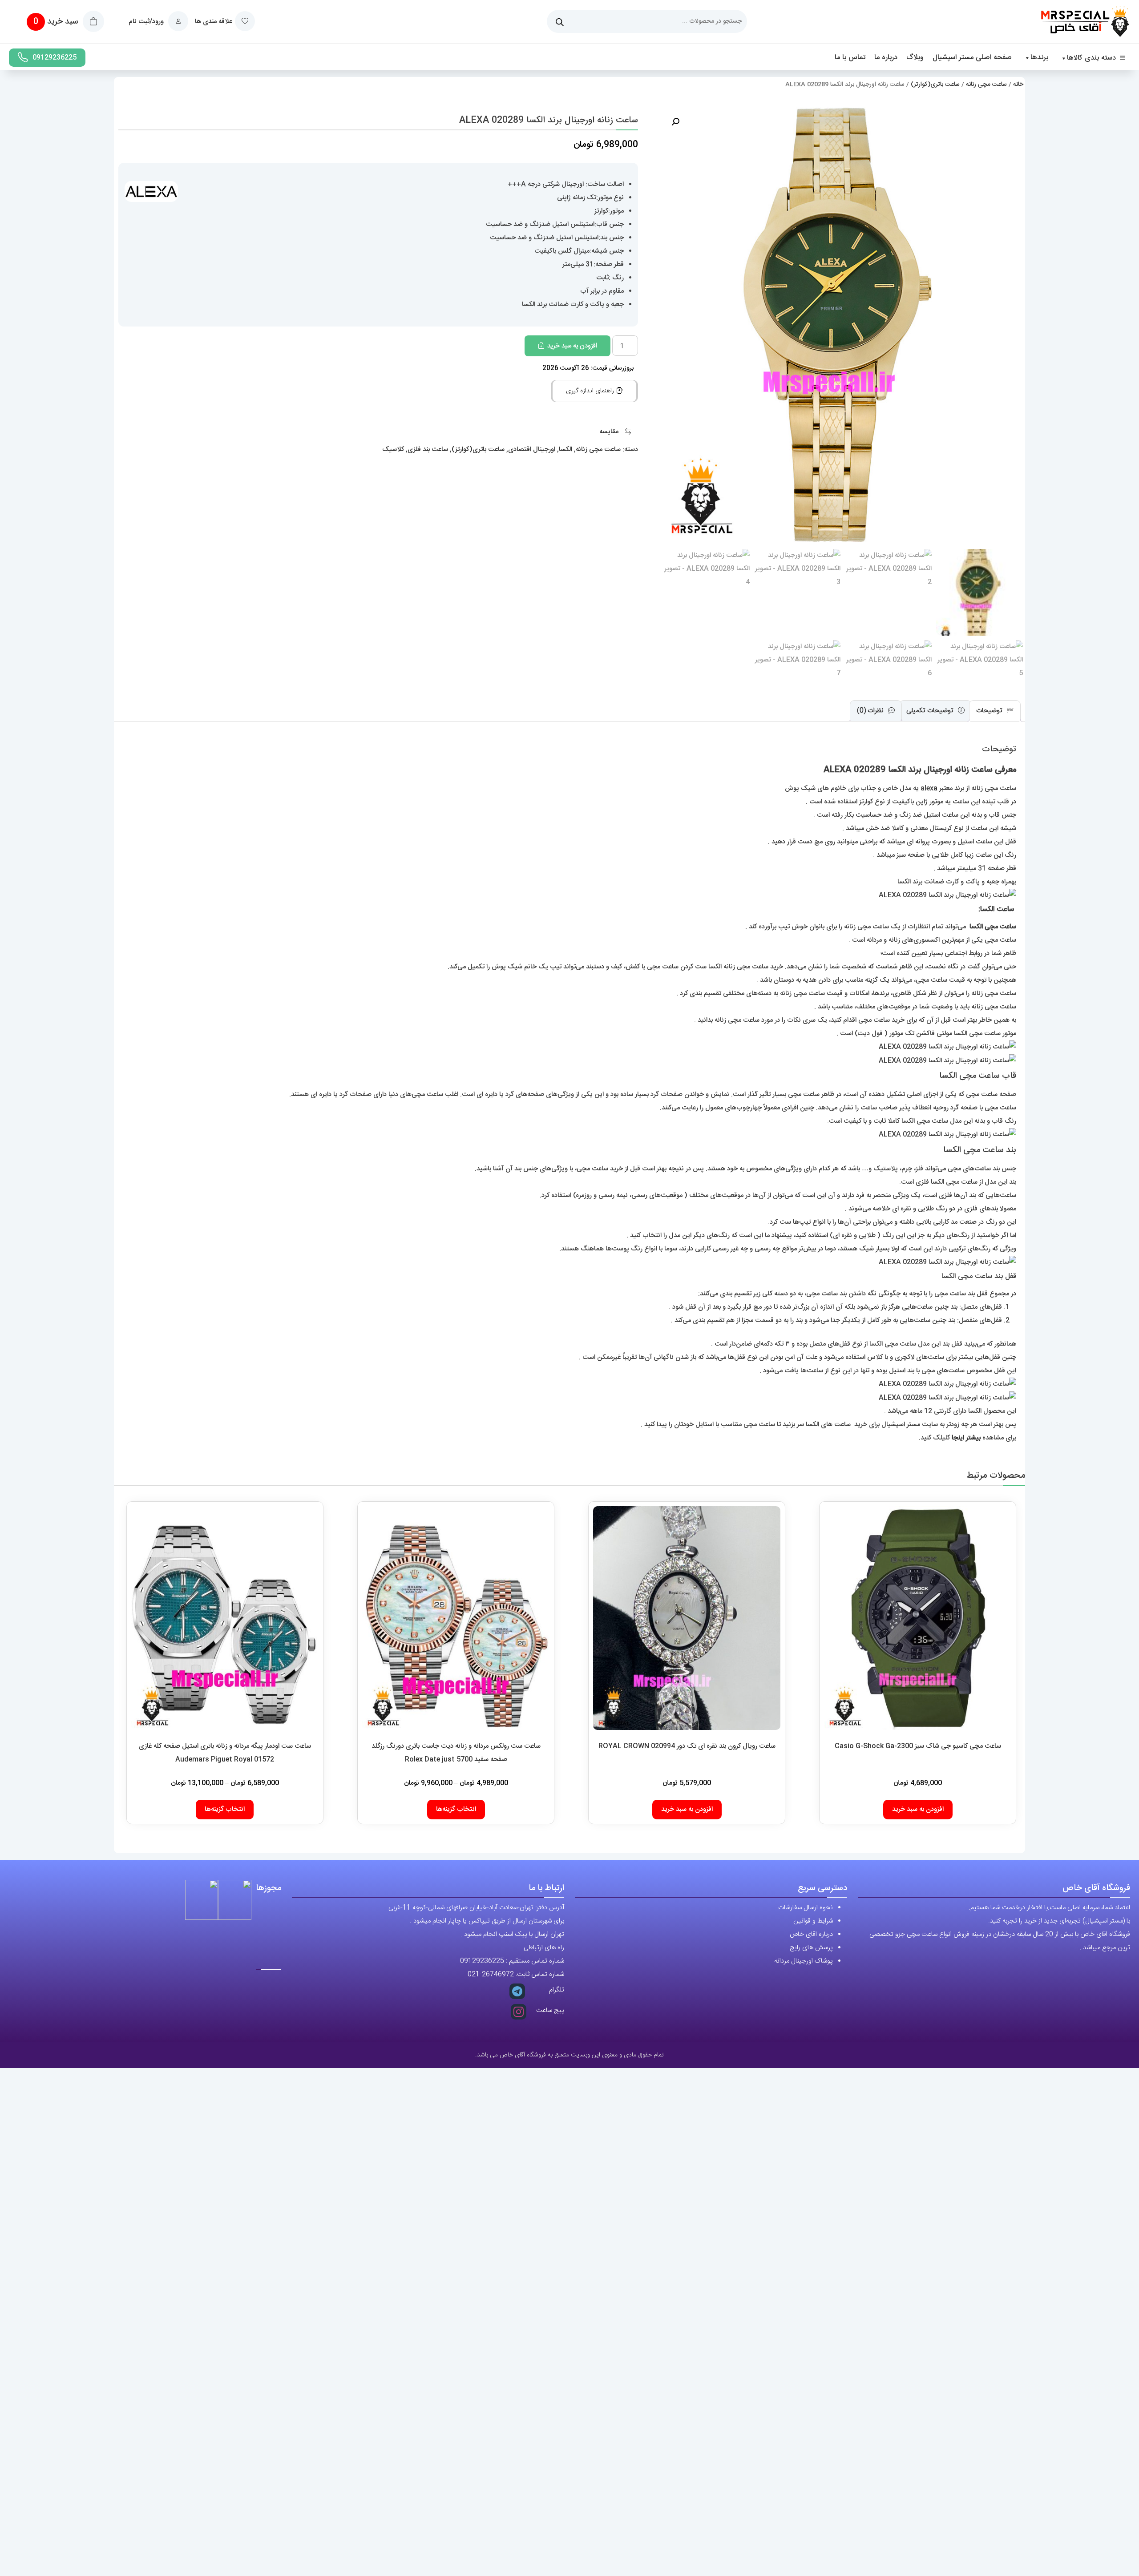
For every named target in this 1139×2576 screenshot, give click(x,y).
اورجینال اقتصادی (532, 449)
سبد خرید (57, 22)
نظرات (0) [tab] (871, 711)
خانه (1018, 85)
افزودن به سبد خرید (572, 346)
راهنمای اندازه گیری (591, 391)
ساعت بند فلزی (428, 449)
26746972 (498, 1974)
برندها (1039, 58)
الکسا (565, 449)
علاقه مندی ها (214, 22)
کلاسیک (393, 449)
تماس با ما (850, 58)
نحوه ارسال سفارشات (806, 1908)
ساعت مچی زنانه (986, 85)
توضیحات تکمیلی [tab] (931, 711)
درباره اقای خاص (811, 1934)
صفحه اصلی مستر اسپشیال (972, 58)
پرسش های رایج (811, 1948)
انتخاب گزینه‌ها (456, 1809)
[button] (675, 122)
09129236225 (55, 58)
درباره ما (886, 58)
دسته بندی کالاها (1091, 58)
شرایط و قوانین (813, 1921)
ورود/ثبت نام (147, 22)
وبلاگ (915, 58)
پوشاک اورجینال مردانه (804, 1961)
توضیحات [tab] (990, 711)
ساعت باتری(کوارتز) (935, 85)
